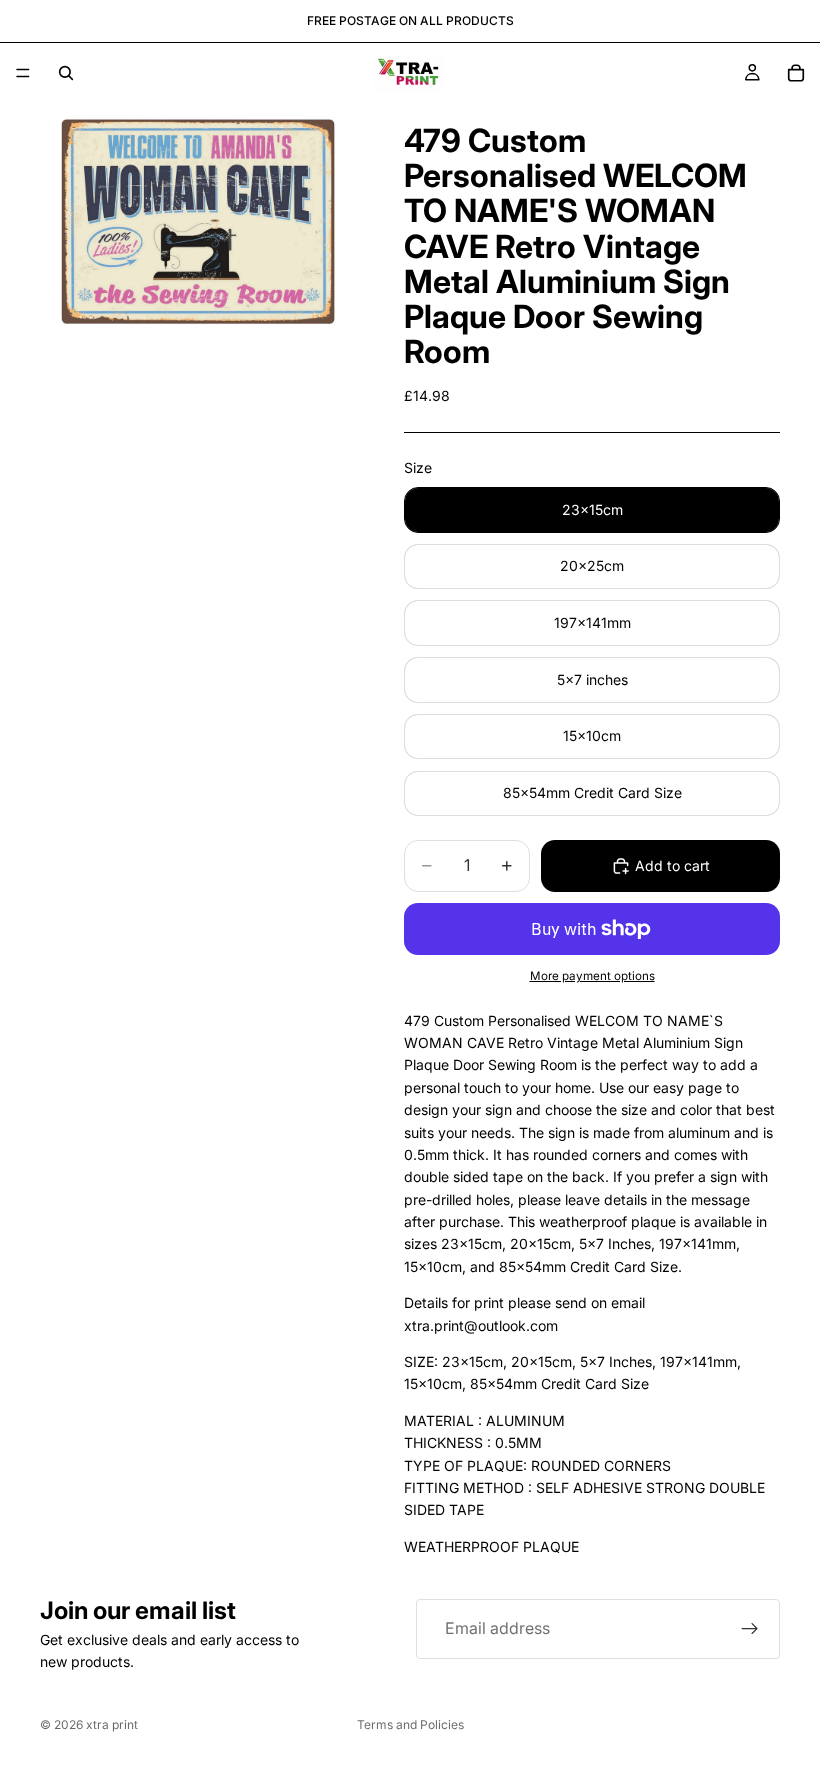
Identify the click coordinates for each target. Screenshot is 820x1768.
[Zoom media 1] (198, 221)
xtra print (112, 1724)
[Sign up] (750, 1629)
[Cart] (796, 73)
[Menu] (23, 73)
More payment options (592, 976)
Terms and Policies (410, 1724)
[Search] (66, 73)
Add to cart (672, 865)
